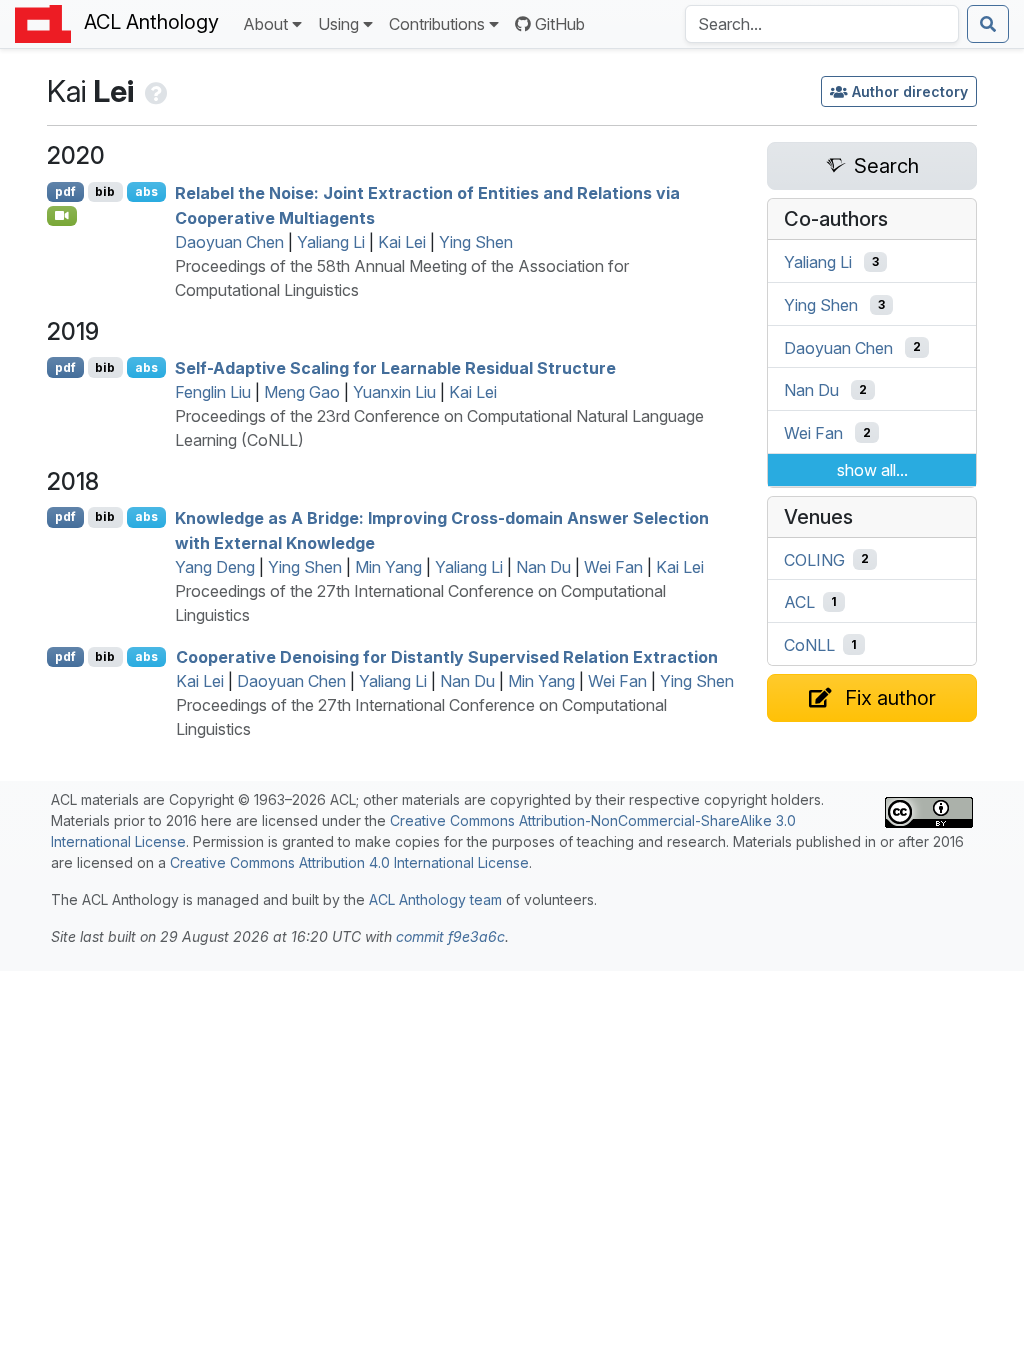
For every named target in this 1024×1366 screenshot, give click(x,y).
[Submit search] (988, 24)
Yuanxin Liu (394, 392)
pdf (65, 191)
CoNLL (809, 645)
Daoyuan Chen (229, 242)
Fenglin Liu (213, 392)
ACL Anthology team (435, 899)
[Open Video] (62, 216)
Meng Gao (302, 392)
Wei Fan (613, 567)
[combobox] (822, 24)
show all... (872, 470)
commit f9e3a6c (450, 936)
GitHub (560, 24)
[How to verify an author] (154, 91)
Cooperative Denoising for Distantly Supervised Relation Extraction (447, 657)
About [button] (265, 24)
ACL (799, 602)
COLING (814, 559)
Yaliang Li (331, 242)
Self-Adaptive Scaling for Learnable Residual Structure (395, 368)
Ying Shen (476, 242)
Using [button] (338, 24)
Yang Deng (215, 567)
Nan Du (543, 567)
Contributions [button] (437, 24)
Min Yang (388, 567)
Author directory (910, 91)
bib (105, 191)
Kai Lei (402, 242)
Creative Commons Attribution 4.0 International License (349, 862)
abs (146, 191)
